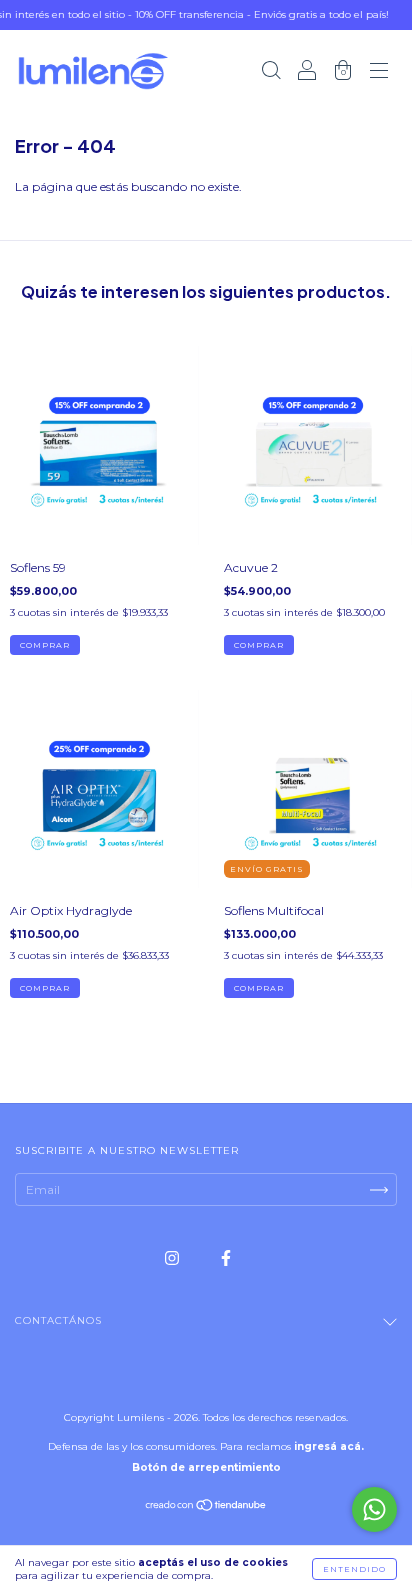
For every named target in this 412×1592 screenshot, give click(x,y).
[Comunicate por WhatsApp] (374, 1509)
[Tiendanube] (206, 1507)
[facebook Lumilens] (226, 1257)
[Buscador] (271, 72)
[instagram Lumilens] (173, 1257)
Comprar (45, 645)
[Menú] (379, 72)
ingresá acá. (329, 1446)
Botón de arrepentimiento (206, 1467)
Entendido (354, 1569)
